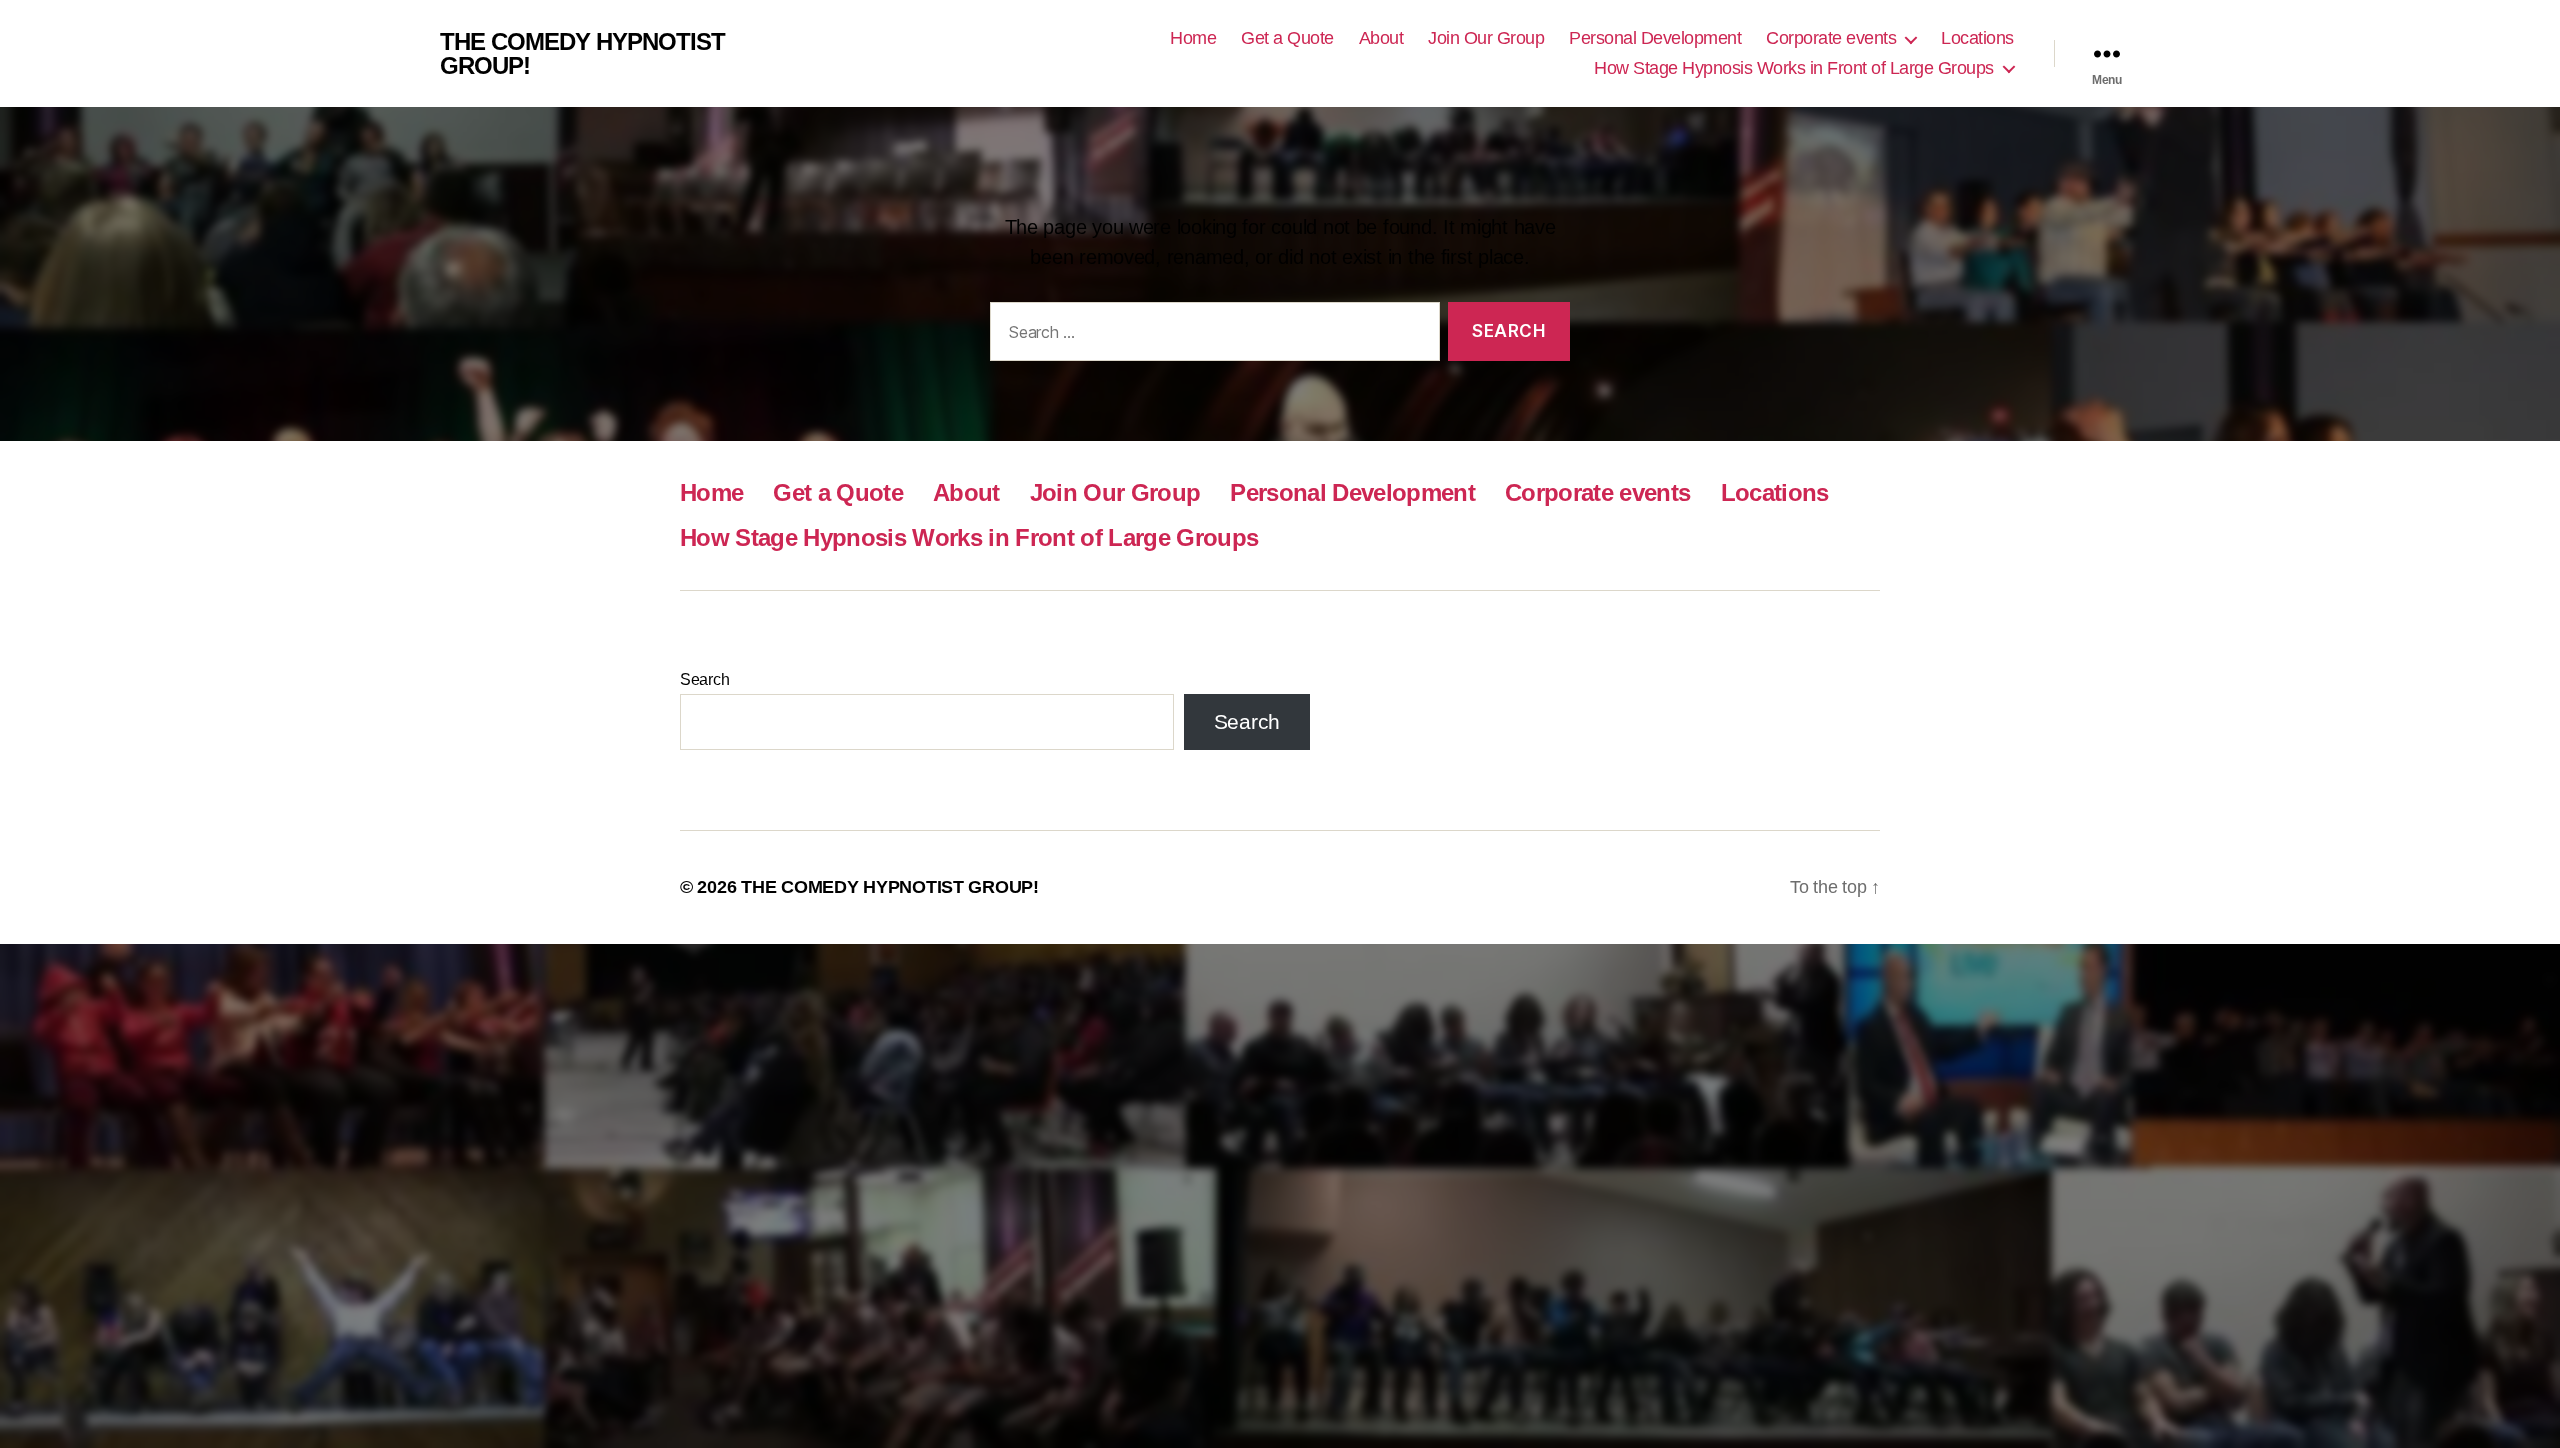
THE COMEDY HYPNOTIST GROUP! (582, 54)
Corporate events (1831, 38)
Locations (1977, 38)
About (1381, 38)
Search (704, 679)
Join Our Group (1486, 38)
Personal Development (1655, 38)
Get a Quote (1287, 38)
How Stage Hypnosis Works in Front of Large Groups (1794, 68)
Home (1193, 38)
